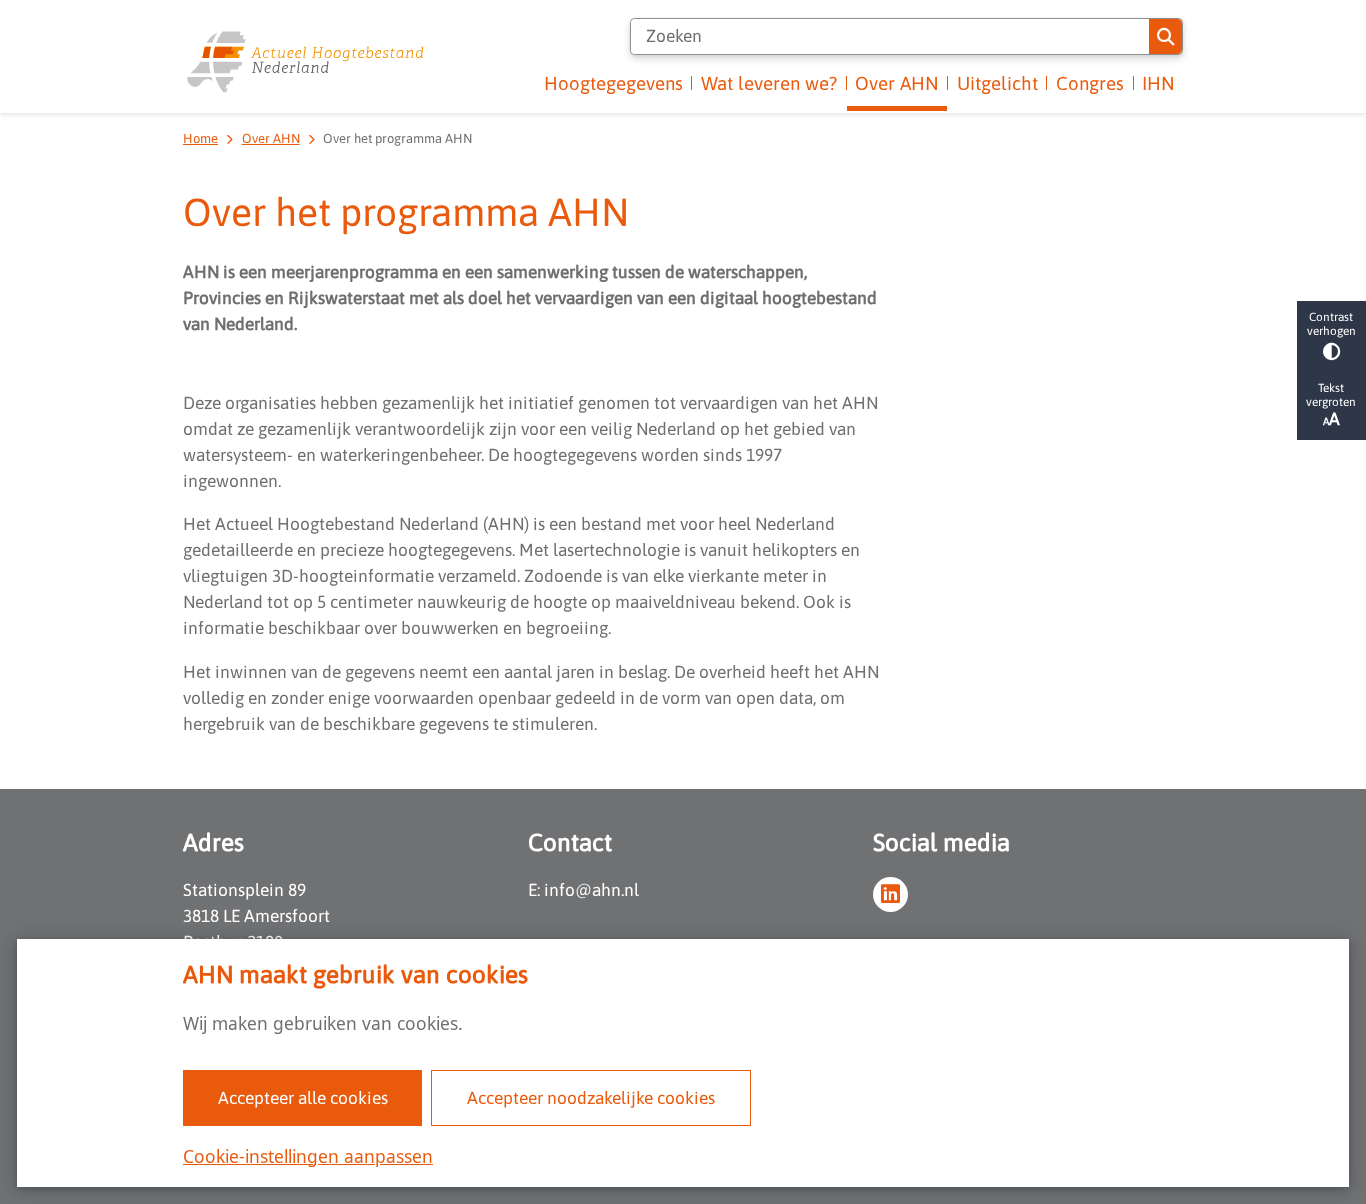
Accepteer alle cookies (303, 1098)
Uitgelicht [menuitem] (997, 83)
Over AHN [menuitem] (896, 83)
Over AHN (271, 138)
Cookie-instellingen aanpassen (308, 1156)
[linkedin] (890, 894)
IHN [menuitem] (1158, 83)
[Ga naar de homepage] (306, 61)
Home (200, 138)
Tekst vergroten (1331, 395)
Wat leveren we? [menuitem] (769, 83)
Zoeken (1165, 36)
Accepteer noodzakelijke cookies (591, 1098)
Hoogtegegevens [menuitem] (613, 83)
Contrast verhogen (1331, 324)
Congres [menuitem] (1090, 83)
